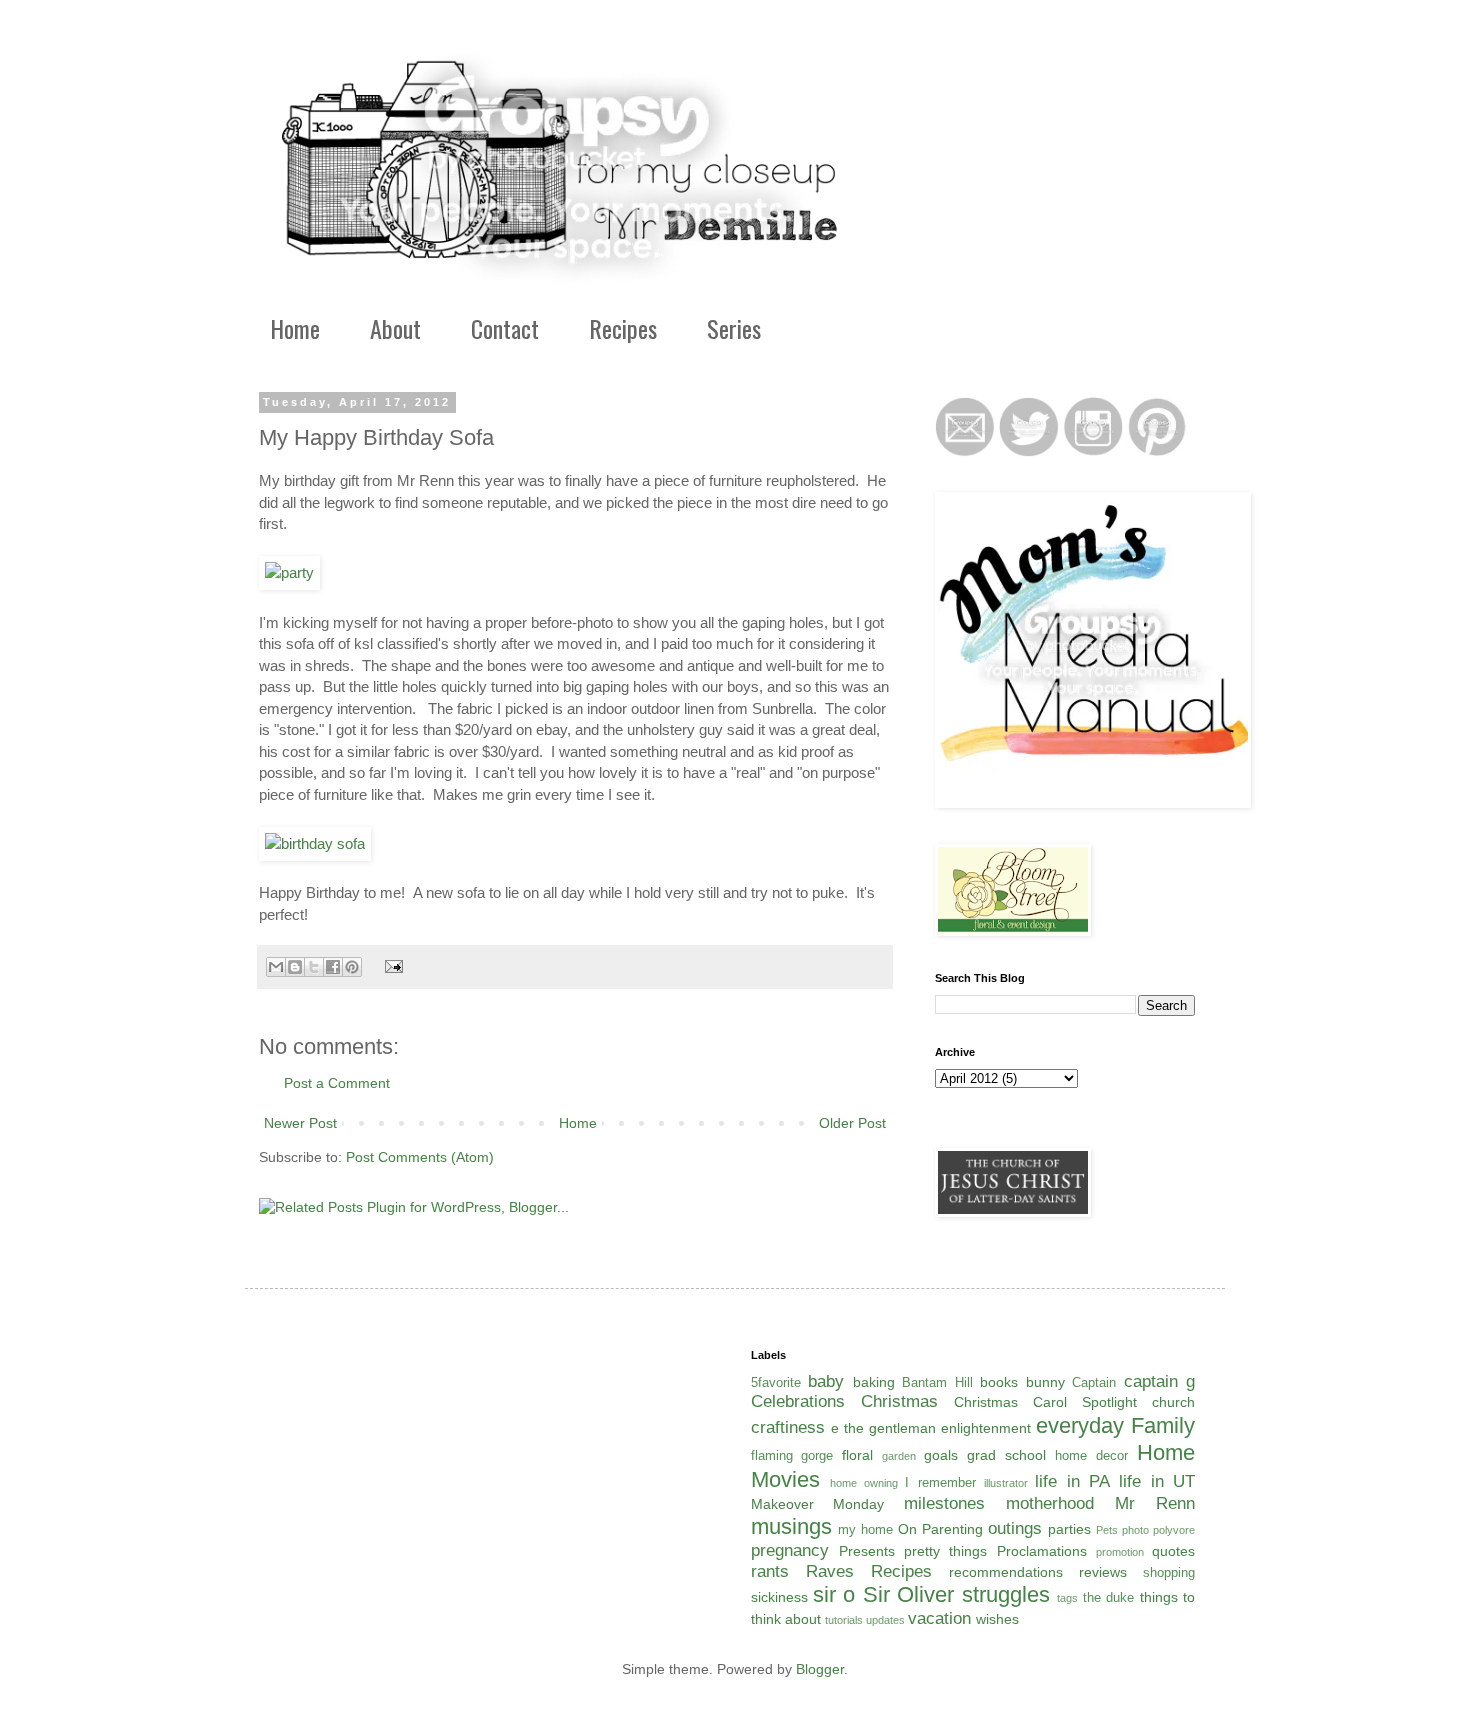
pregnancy (790, 1550)
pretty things (945, 1551)
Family (1163, 1425)
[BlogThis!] (295, 967)
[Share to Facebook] (333, 967)
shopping (1169, 1573)
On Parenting (940, 1529)
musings (791, 1526)
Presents (867, 1551)
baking (874, 1382)
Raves (830, 1571)
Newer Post (300, 1123)
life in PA (1072, 1481)
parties (1069, 1529)
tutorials (844, 1620)
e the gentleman (883, 1428)
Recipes (623, 328)
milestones (944, 1503)
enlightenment (986, 1428)
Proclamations (1042, 1551)
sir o (834, 1594)
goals (941, 1455)
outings (1015, 1528)
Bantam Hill (937, 1383)
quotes (1173, 1551)
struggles (1006, 1594)
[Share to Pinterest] (352, 967)
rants (770, 1571)
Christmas (899, 1401)
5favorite (776, 1383)
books (999, 1382)
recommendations (1006, 1572)
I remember (940, 1483)
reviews (1103, 1572)
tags (1067, 1598)
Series (734, 328)
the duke (1108, 1598)
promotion (1120, 1552)
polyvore (1174, 1530)
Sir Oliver (908, 1594)
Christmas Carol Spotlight (1045, 1402)
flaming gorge (792, 1456)
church (1173, 1402)
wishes (997, 1619)
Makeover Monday (818, 1504)
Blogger (820, 1669)
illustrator (1006, 1483)
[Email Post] (391, 966)
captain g (1160, 1381)
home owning (864, 1483)
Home (295, 328)
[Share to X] (314, 967)
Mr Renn (1155, 1503)
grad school (1006, 1455)
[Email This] (276, 967)
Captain (1094, 1383)
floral (857, 1455)
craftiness (788, 1427)
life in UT (1157, 1481)
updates (885, 1620)
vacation (939, 1618)
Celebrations (798, 1401)
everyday (1080, 1425)
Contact (505, 328)
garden (899, 1456)
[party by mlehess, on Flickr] (289, 572)
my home (865, 1530)
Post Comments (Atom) (420, 1157)
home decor (1091, 1456)
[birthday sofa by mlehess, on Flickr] (315, 843)
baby (826, 1381)
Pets (1107, 1530)
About (395, 328)
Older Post (852, 1123)
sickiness (779, 1597)
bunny (1045, 1382)
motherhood (1050, 1503)
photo (1135, 1530)
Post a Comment (337, 1083)
